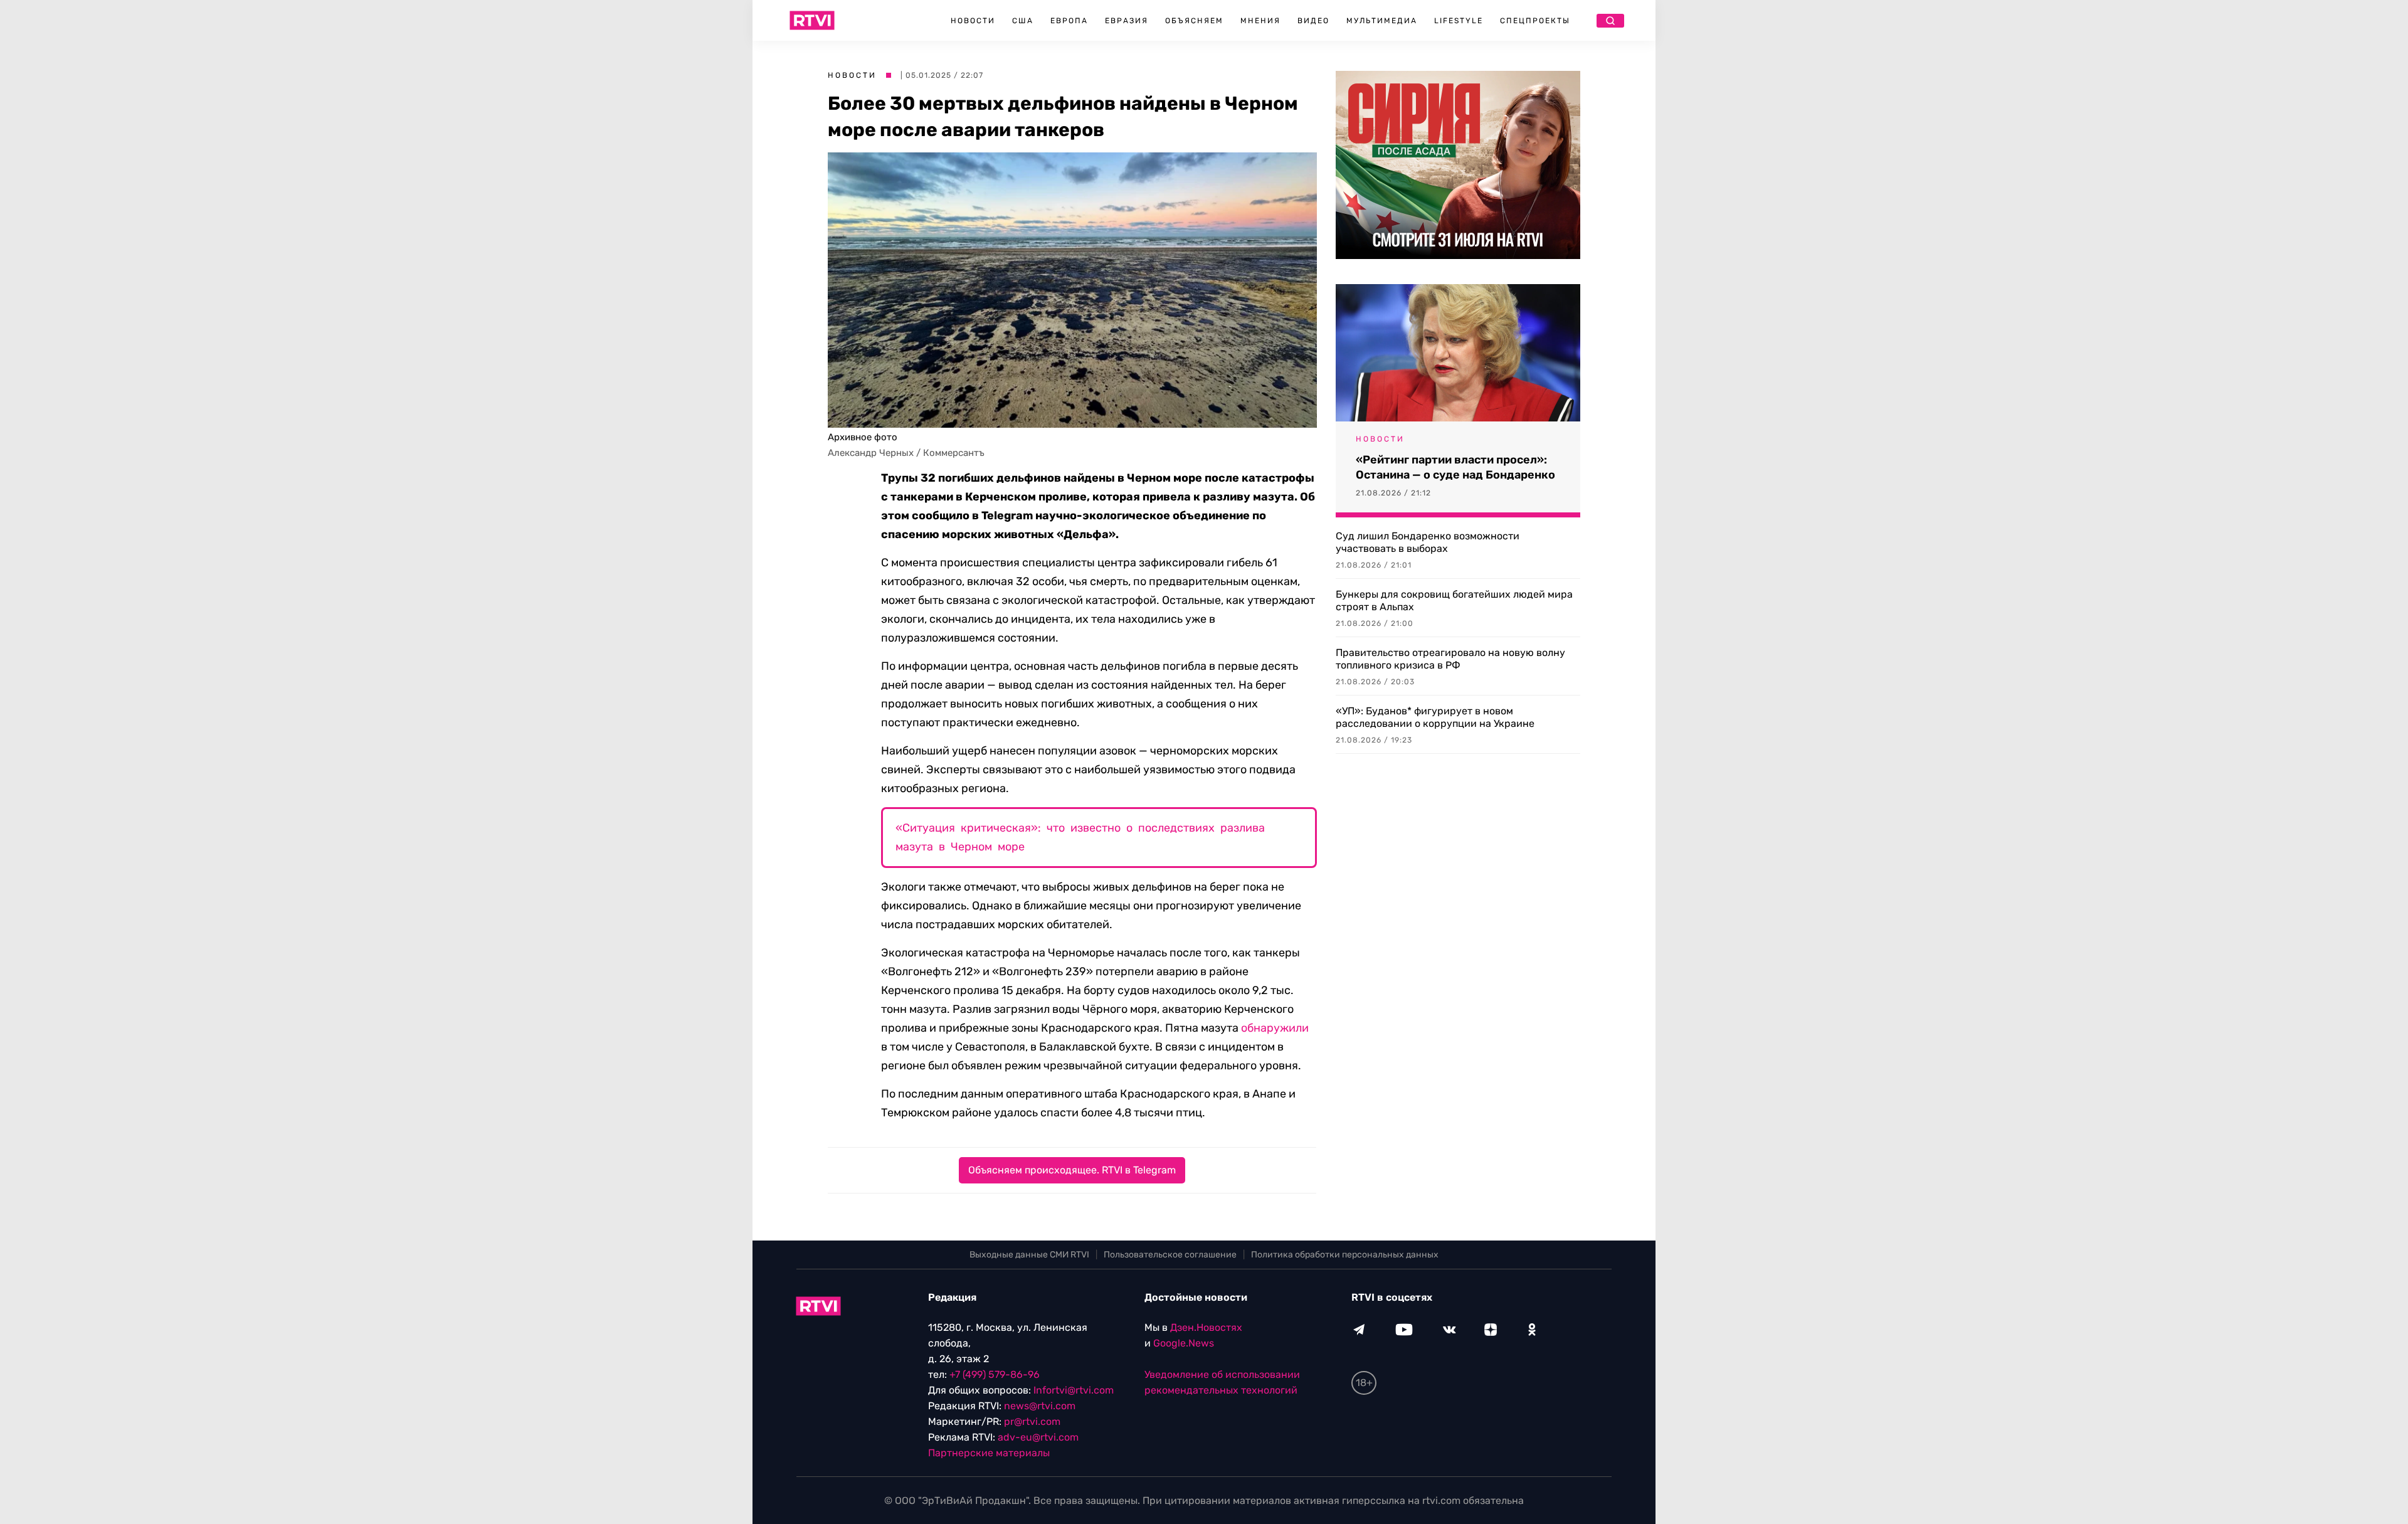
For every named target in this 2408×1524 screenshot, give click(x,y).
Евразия (1127, 21)
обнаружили (1275, 1028)
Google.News (1184, 1343)
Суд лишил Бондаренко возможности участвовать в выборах (1428, 542)
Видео (1313, 21)
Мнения (1260, 21)
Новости (973, 21)
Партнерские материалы (989, 1453)
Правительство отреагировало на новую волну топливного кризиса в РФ (1450, 659)
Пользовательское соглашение (1170, 1255)
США (1023, 21)
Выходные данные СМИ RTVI (1029, 1255)
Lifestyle (1459, 21)
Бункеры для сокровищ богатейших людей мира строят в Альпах (1454, 601)
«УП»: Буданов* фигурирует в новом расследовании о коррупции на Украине (1435, 717)
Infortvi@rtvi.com (1074, 1390)
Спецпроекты (1535, 21)
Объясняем (1194, 21)
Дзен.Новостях (1206, 1327)
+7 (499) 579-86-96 (995, 1374)
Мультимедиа (1382, 21)
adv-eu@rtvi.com (1038, 1437)
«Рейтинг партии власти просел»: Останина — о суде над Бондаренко (1455, 467)
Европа (1069, 21)
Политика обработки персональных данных (1345, 1255)
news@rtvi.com (1040, 1406)
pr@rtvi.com (1032, 1421)
